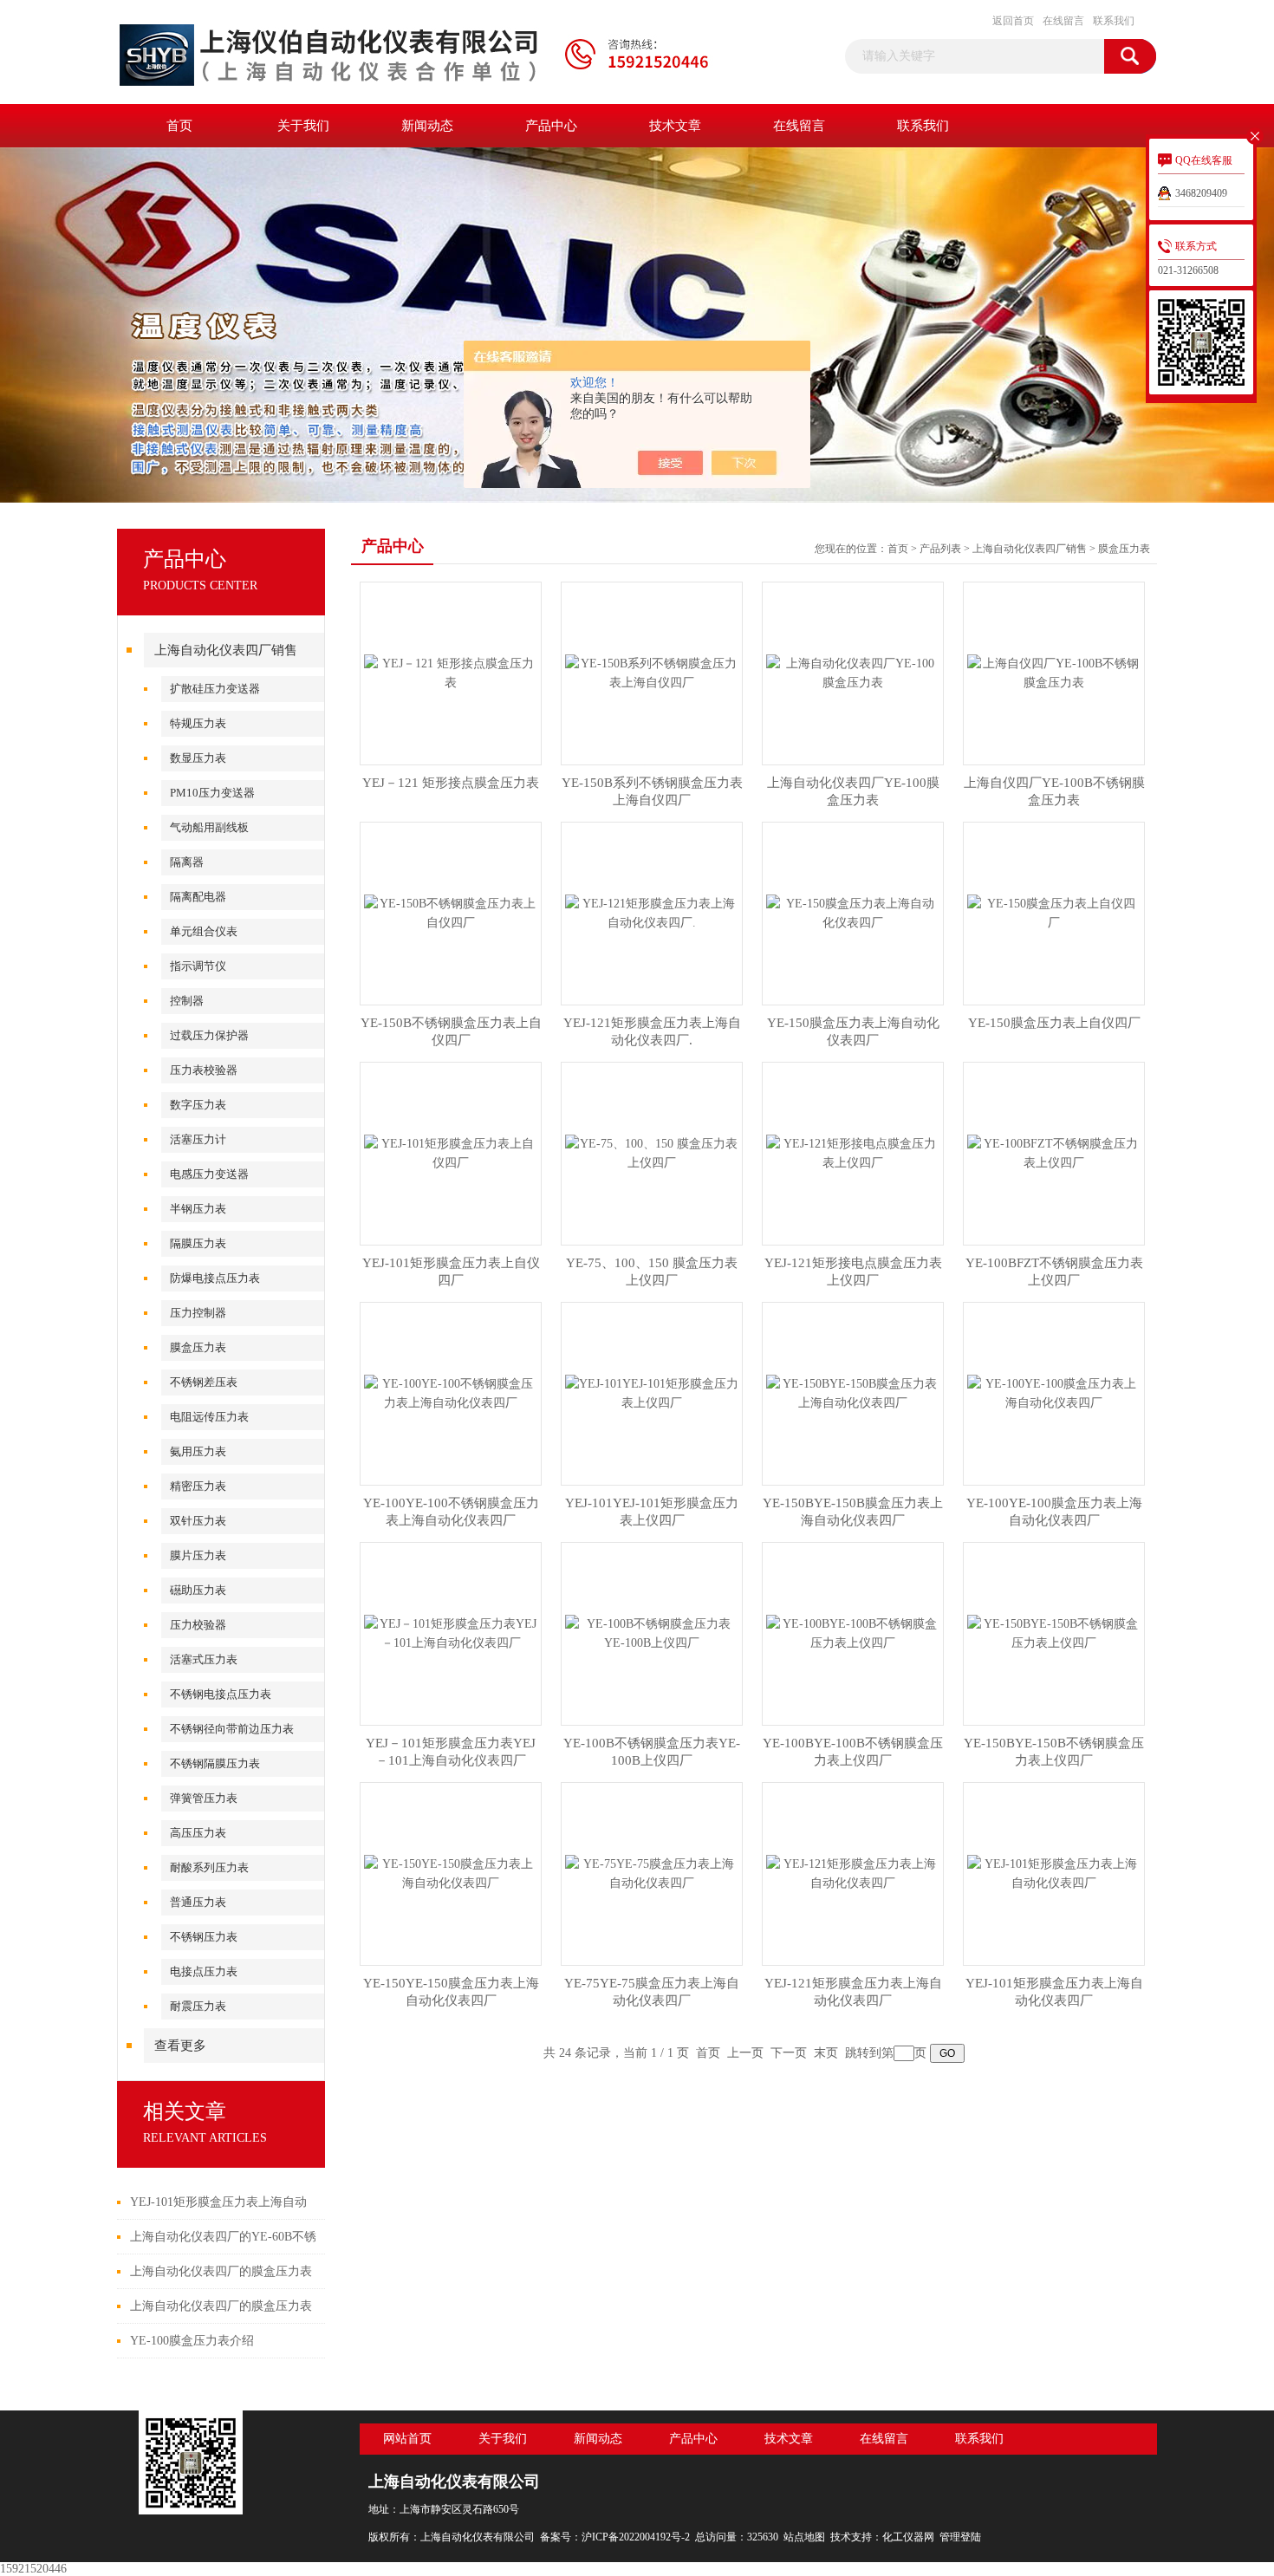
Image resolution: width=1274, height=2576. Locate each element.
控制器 (187, 1001)
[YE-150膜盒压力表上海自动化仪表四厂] (853, 912)
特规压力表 (198, 723)
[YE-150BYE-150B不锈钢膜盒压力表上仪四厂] (1054, 1633)
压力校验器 (198, 1625)
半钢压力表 (198, 1209)
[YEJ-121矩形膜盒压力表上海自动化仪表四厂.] (652, 912)
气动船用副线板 (209, 827)
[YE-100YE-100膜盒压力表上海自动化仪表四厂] (1054, 1392)
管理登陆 (960, 2537)
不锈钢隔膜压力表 (215, 1763)
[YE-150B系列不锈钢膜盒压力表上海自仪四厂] (652, 672)
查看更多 (180, 2046)
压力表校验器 (204, 1070)
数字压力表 (198, 1105)
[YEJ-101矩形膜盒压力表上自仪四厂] (451, 1152)
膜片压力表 (198, 1555)
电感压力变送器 (209, 1174)
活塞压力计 (198, 1139)
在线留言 (1063, 21)
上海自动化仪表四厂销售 (226, 650)
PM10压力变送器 (212, 793)
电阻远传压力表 (209, 1417)
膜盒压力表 (198, 1347)
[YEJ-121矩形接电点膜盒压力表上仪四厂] (853, 1152)
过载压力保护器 (209, 1035)
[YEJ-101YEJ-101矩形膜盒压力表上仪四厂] (652, 1392)
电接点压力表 (204, 1971)
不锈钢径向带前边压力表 (232, 1729)
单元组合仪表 (204, 931)
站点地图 (804, 2537)
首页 (179, 126)
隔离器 (187, 862)
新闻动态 (427, 126)
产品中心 (551, 126)
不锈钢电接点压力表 (221, 1694)
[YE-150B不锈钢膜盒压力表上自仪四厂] (451, 912)
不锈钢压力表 (204, 1937)
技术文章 (675, 126)
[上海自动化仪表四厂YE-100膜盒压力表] (853, 672)
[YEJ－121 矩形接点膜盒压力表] (451, 672)
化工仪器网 (908, 2537)
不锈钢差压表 (204, 1382)
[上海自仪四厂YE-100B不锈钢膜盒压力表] (1054, 672)
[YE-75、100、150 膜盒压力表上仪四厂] (652, 1152)
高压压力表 (198, 1833)
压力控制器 (198, 1313)
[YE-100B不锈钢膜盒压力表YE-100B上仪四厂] (652, 1633)
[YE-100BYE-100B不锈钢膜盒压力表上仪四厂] (853, 1633)
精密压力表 (198, 1486)
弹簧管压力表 (204, 1798)
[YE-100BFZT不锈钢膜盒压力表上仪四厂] (1054, 1152)
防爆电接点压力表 (215, 1278)
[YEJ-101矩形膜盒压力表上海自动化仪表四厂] (1054, 1873)
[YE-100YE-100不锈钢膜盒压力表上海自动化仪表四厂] (451, 1392)
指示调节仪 (198, 966)
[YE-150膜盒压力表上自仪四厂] (1054, 912)
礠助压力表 (198, 1590)
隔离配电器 (198, 897)
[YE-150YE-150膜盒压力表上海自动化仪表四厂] (451, 1873)
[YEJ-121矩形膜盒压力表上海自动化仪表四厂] (853, 1873)
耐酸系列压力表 (209, 1867)
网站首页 (407, 2439)
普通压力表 (198, 1902)
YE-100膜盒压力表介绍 (192, 2341)
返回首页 (1013, 21)
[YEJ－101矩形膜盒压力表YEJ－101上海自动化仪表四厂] (451, 1633)
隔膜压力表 (198, 1243)
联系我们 (1114, 21)
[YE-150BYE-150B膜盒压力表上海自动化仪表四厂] (853, 1392)
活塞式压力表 (204, 1659)
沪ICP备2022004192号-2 (636, 2537)
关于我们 (303, 126)
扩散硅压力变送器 (215, 689)
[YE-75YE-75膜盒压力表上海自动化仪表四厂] (652, 1873)
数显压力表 (198, 758)
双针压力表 (198, 1521)
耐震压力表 (198, 2006)
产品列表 (940, 549)
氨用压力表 (198, 1451)
